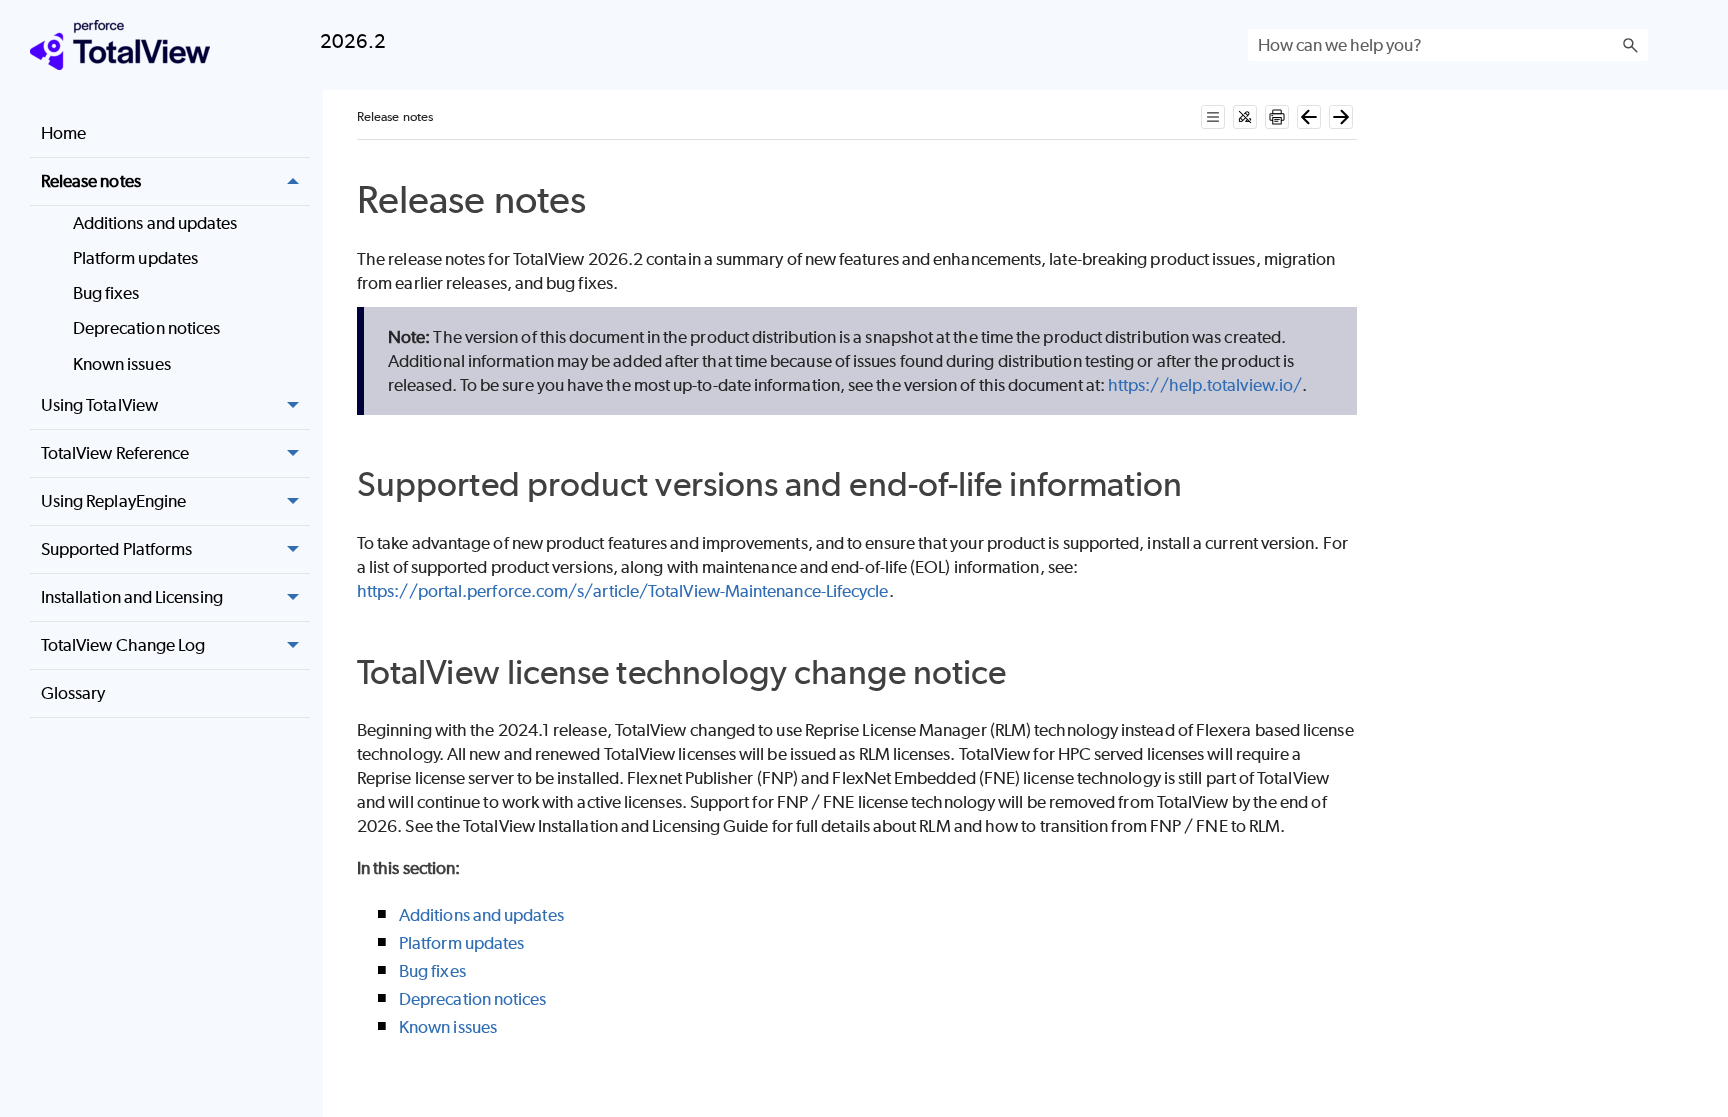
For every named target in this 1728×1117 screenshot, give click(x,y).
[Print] (1277, 117)
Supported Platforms (117, 549)
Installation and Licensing (132, 597)
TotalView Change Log (123, 645)
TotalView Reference (115, 453)
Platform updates (135, 258)
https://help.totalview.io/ (1205, 385)
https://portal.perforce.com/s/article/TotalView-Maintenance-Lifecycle (623, 591)
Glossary (73, 693)
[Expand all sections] (1213, 117)
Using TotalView (99, 405)
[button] (1630, 45)
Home (63, 133)
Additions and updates (155, 223)
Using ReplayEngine (113, 501)
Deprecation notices (147, 328)
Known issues (122, 364)
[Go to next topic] (1341, 117)
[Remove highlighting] (1245, 117)
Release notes (91, 181)
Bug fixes (106, 293)
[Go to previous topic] (1309, 117)
